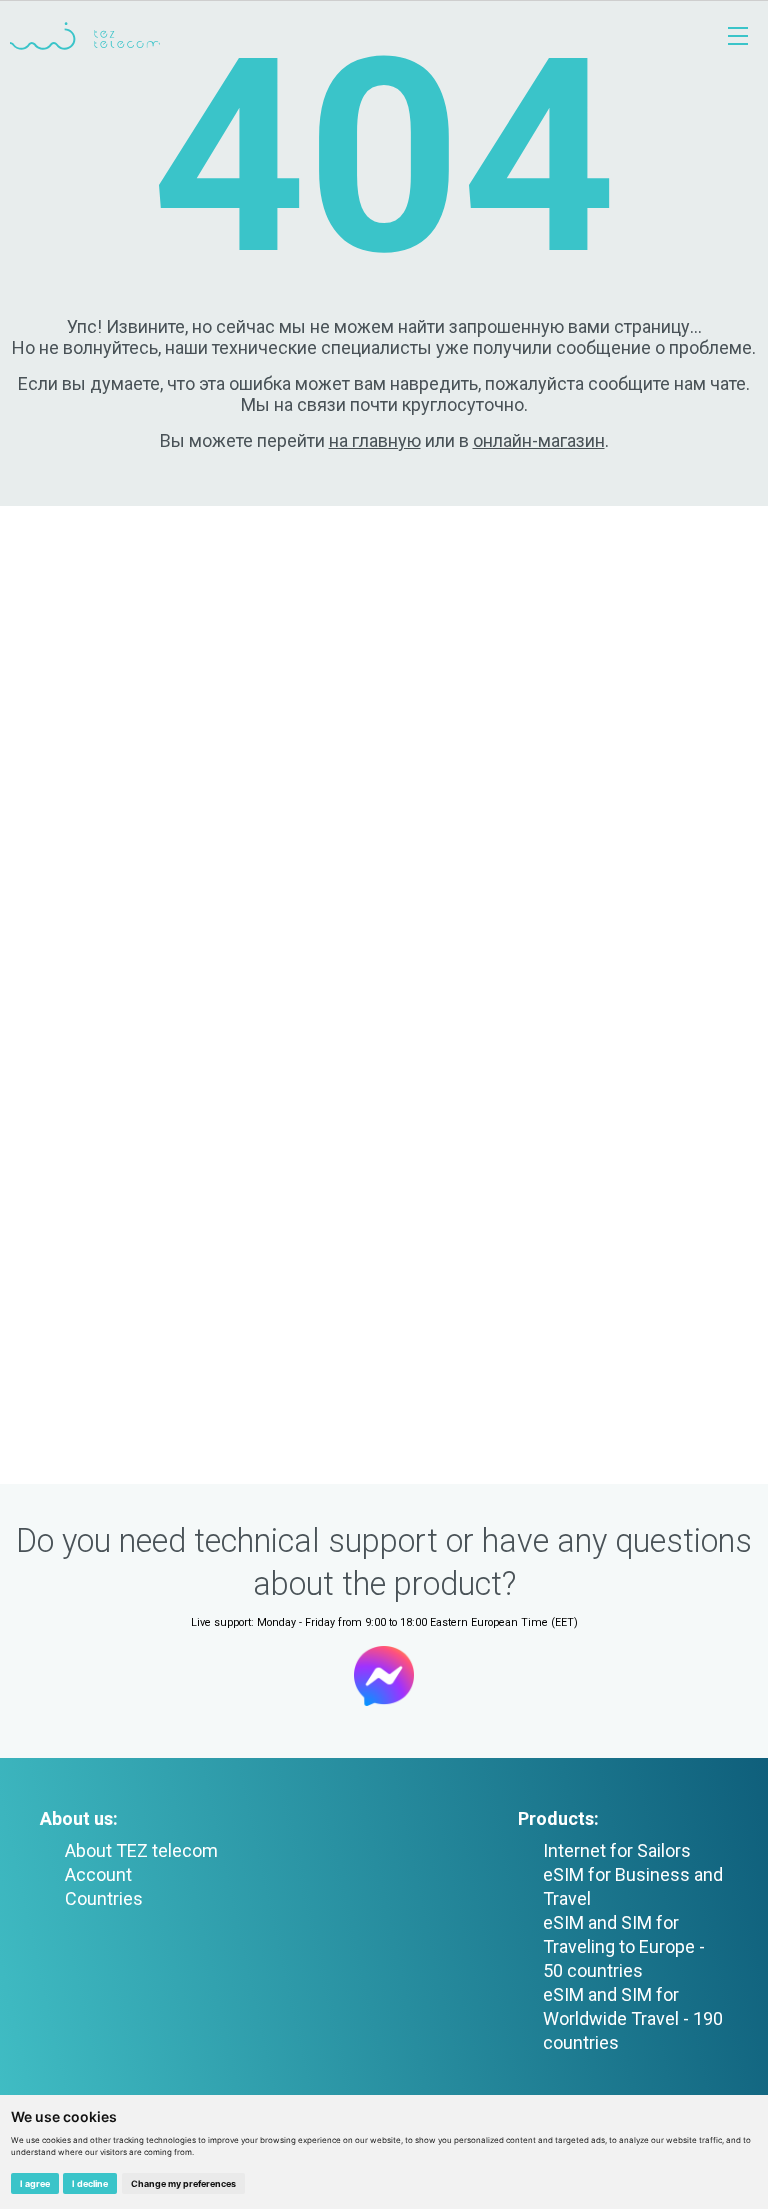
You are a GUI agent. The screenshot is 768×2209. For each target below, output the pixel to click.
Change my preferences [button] (183, 2183)
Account (98, 1874)
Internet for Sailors (617, 1850)
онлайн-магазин (539, 440)
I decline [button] (90, 2183)
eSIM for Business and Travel (633, 1886)
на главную (375, 440)
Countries (104, 1898)
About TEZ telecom (141, 1850)
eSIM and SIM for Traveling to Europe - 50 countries (624, 1946)
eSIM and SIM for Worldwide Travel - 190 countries (633, 2018)
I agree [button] (35, 2183)
